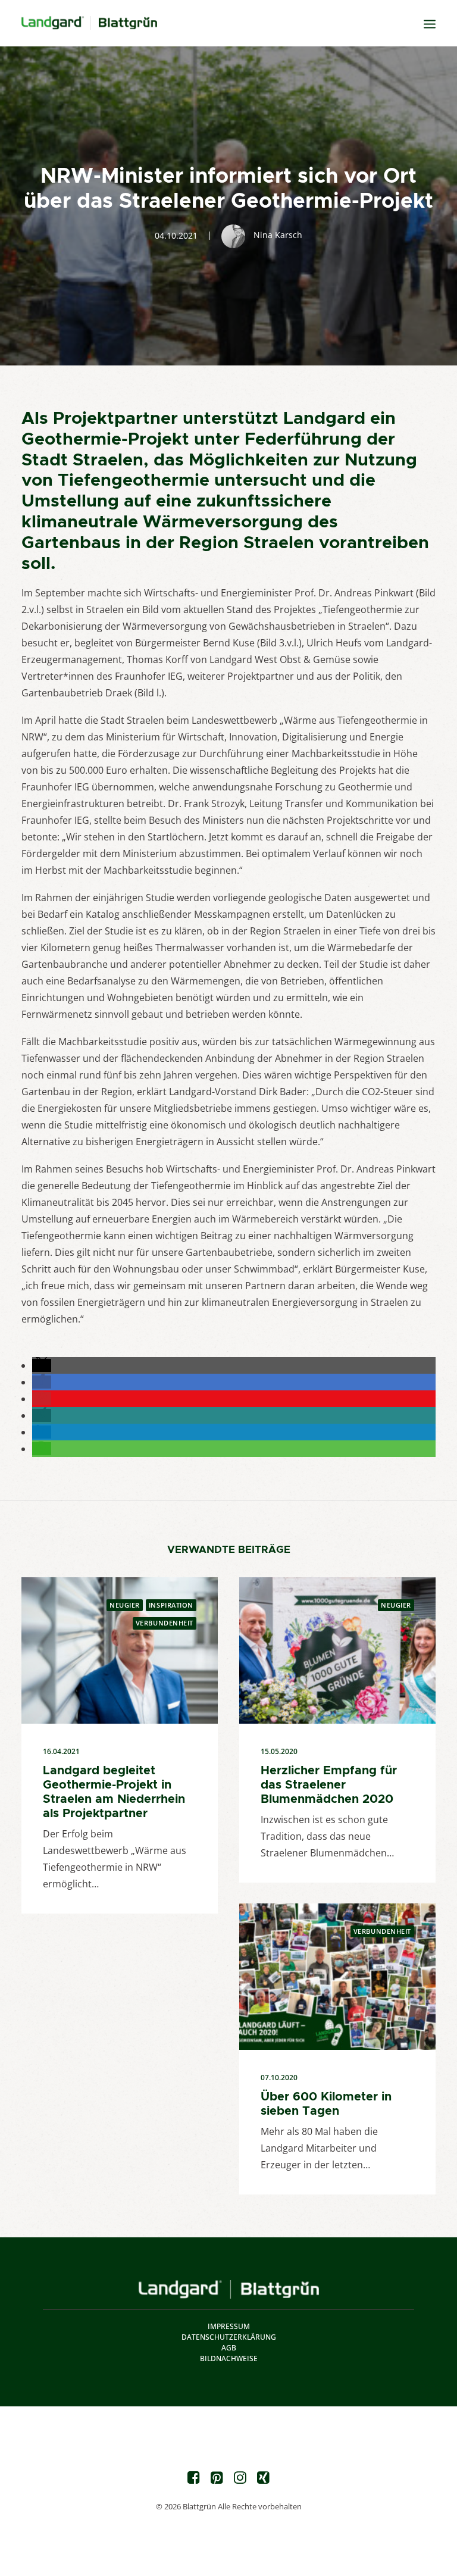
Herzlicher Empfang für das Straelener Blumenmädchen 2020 (329, 1784)
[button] (42, 1365)
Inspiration (171, 1605)
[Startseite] (229, 2289)
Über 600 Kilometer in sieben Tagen (326, 2103)
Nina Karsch (278, 235)
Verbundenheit (165, 1623)
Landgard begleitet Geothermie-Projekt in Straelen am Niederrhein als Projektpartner (114, 1792)
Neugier (125, 1605)
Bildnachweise (229, 2358)
